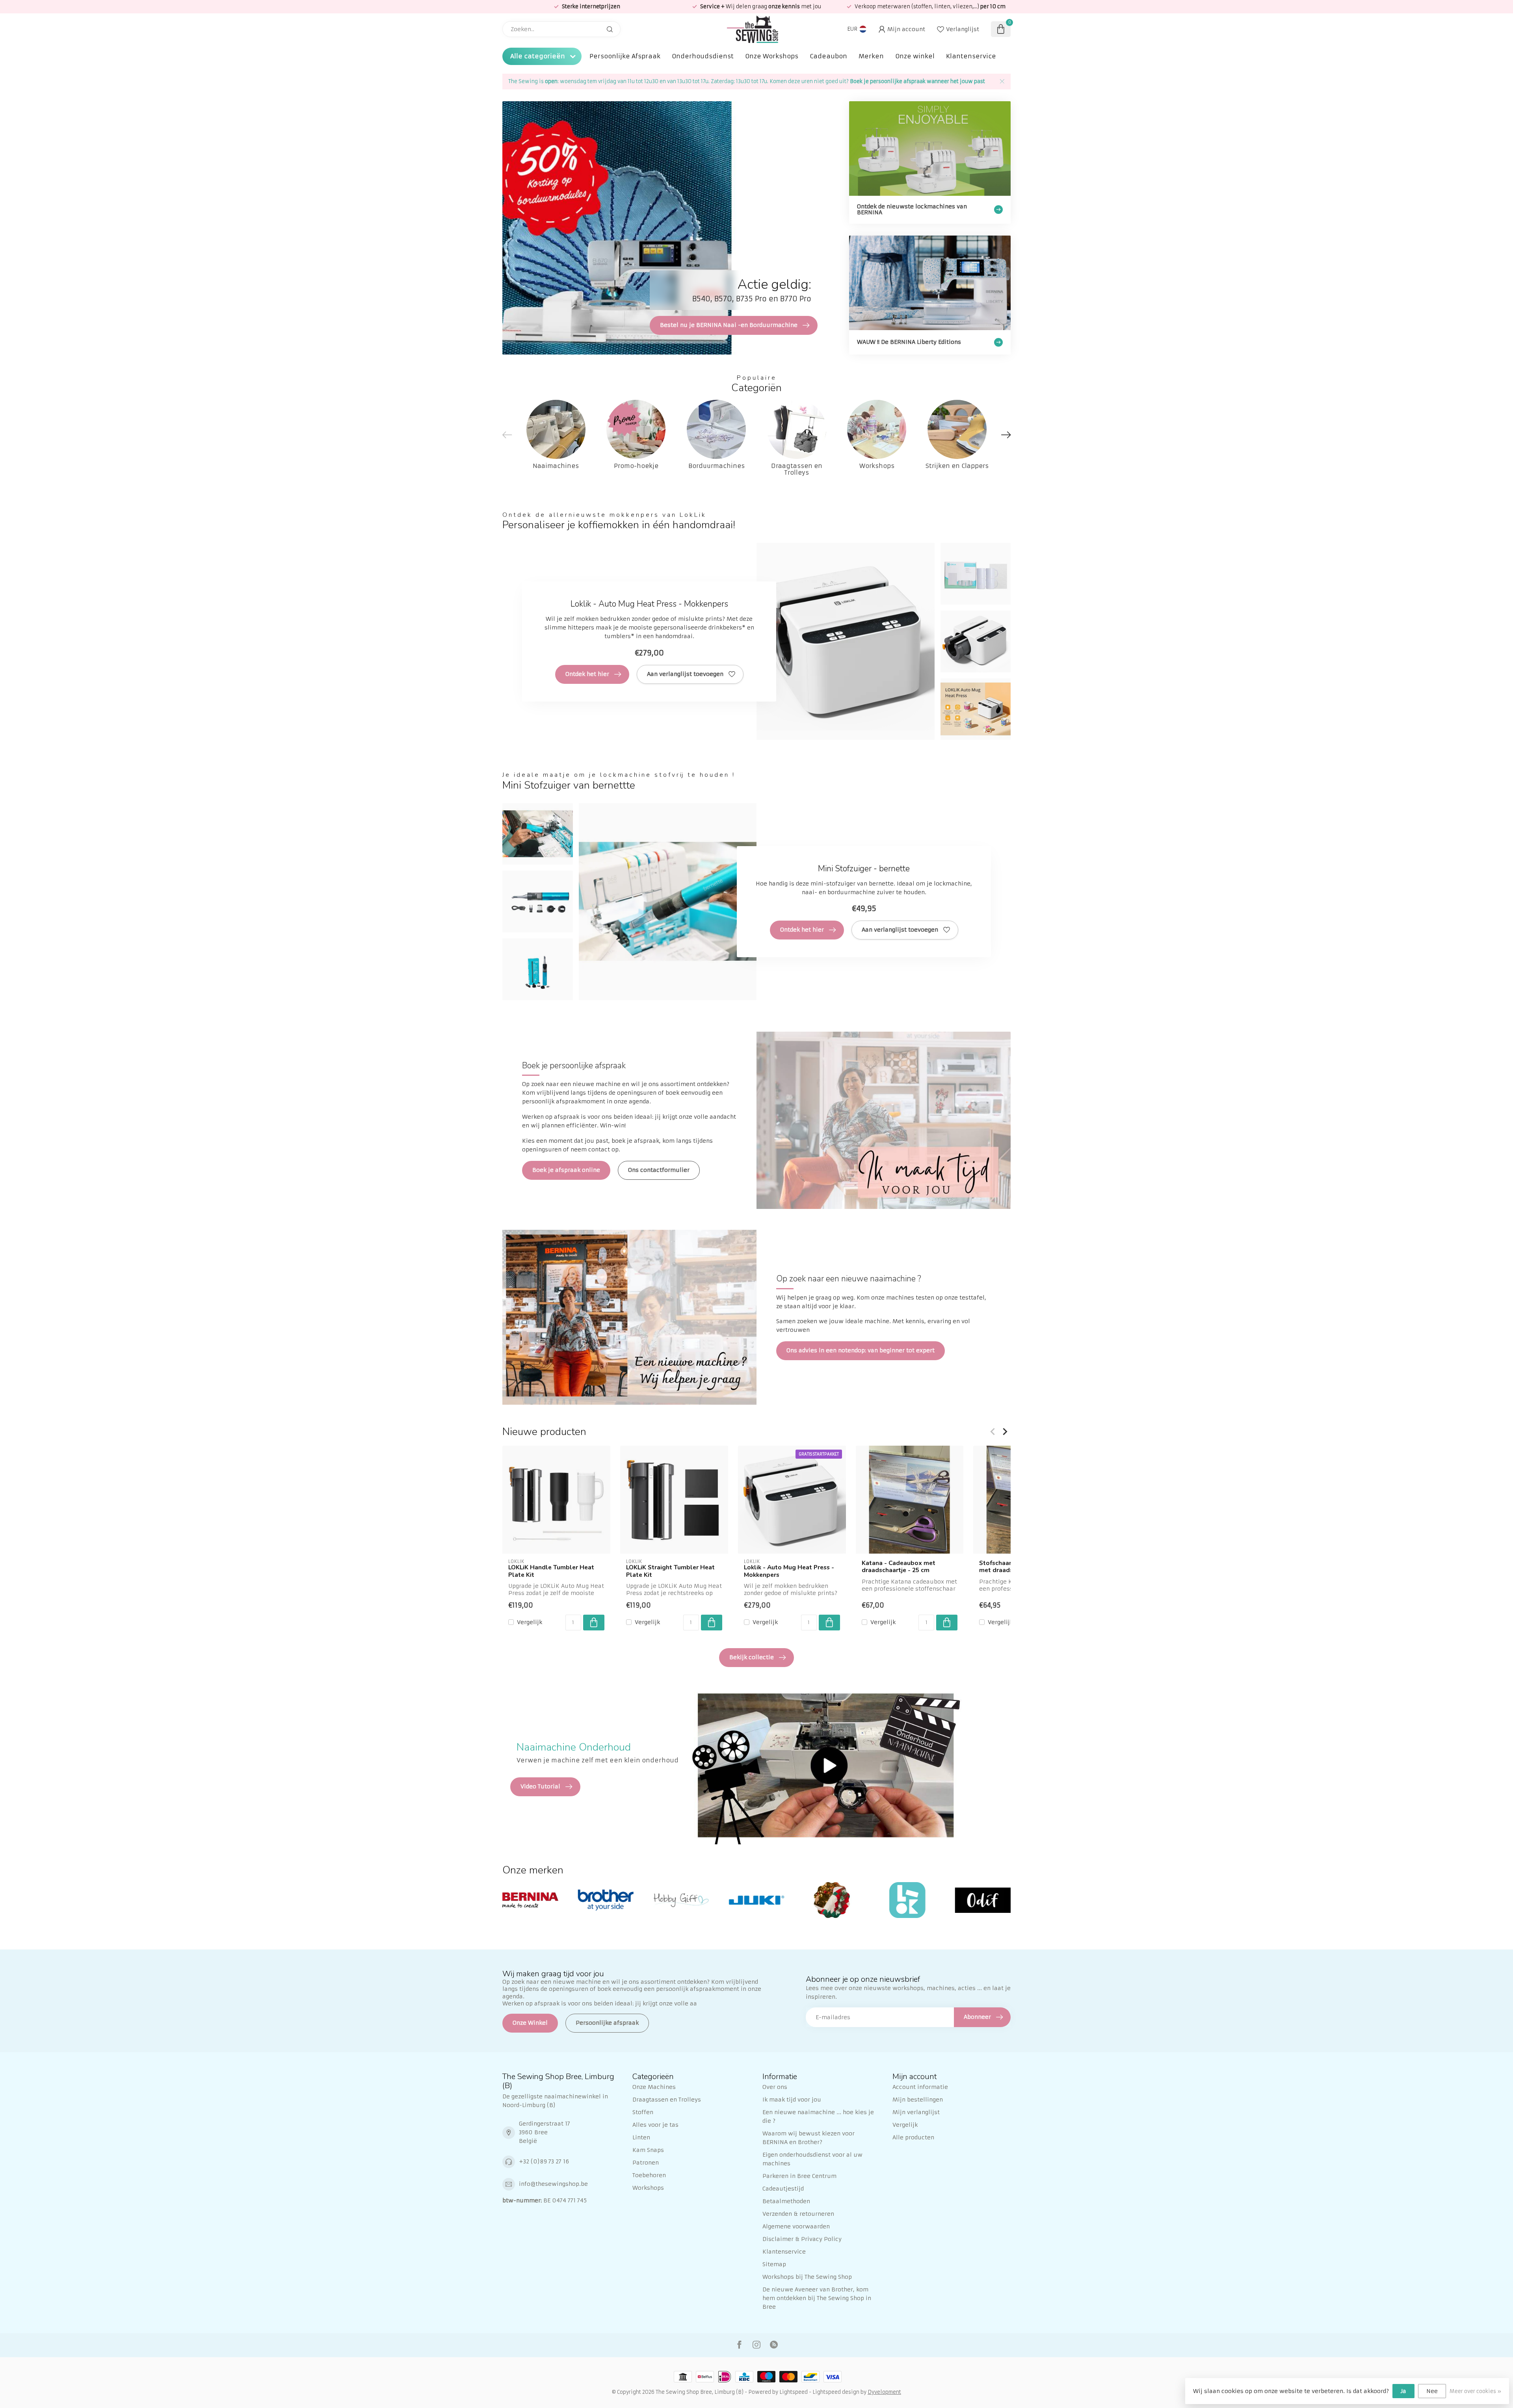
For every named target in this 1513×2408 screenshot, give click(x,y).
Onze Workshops (772, 56)
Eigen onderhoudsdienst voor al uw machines (812, 2159)
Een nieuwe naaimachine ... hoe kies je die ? (818, 2117)
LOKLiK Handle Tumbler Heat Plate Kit (551, 1571)
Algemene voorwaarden (796, 2226)
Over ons (775, 2087)
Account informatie (920, 2087)
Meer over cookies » (1475, 2391)
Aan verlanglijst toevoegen (685, 674)
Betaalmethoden (786, 2201)
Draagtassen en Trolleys (667, 2100)
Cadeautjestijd (783, 2189)
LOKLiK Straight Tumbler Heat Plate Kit (670, 1571)
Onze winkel (915, 56)
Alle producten (913, 2137)
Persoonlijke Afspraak (625, 56)
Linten (641, 2137)
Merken (871, 56)
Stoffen (643, 2112)
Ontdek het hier (587, 674)
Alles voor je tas (655, 2125)
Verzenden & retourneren (798, 2214)
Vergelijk (530, 1622)
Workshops (648, 2188)
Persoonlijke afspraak (607, 2023)
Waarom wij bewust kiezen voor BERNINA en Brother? (809, 2138)
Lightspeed (794, 2392)
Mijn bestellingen (918, 2100)
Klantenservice (971, 56)
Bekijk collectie (752, 1657)
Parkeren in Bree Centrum (799, 2176)
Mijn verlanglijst (916, 2112)
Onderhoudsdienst (703, 56)
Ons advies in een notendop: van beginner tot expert (861, 1350)
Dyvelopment (884, 2392)
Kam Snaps (648, 2150)
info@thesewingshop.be (553, 2184)
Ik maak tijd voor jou (792, 2100)
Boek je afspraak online (566, 1170)
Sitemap (774, 2264)
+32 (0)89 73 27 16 (544, 2161)
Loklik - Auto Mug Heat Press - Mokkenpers (789, 1571)
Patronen (646, 2163)
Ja (1403, 2391)
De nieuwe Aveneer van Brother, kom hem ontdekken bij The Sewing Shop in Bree (817, 2298)
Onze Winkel (530, 2023)
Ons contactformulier (659, 1170)
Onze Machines (654, 2087)
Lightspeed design (836, 2392)
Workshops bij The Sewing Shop (807, 2277)
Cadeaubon (828, 56)
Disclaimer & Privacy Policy (802, 2239)
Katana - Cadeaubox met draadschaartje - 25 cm (899, 1567)
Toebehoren (649, 2175)
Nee (1432, 2391)
